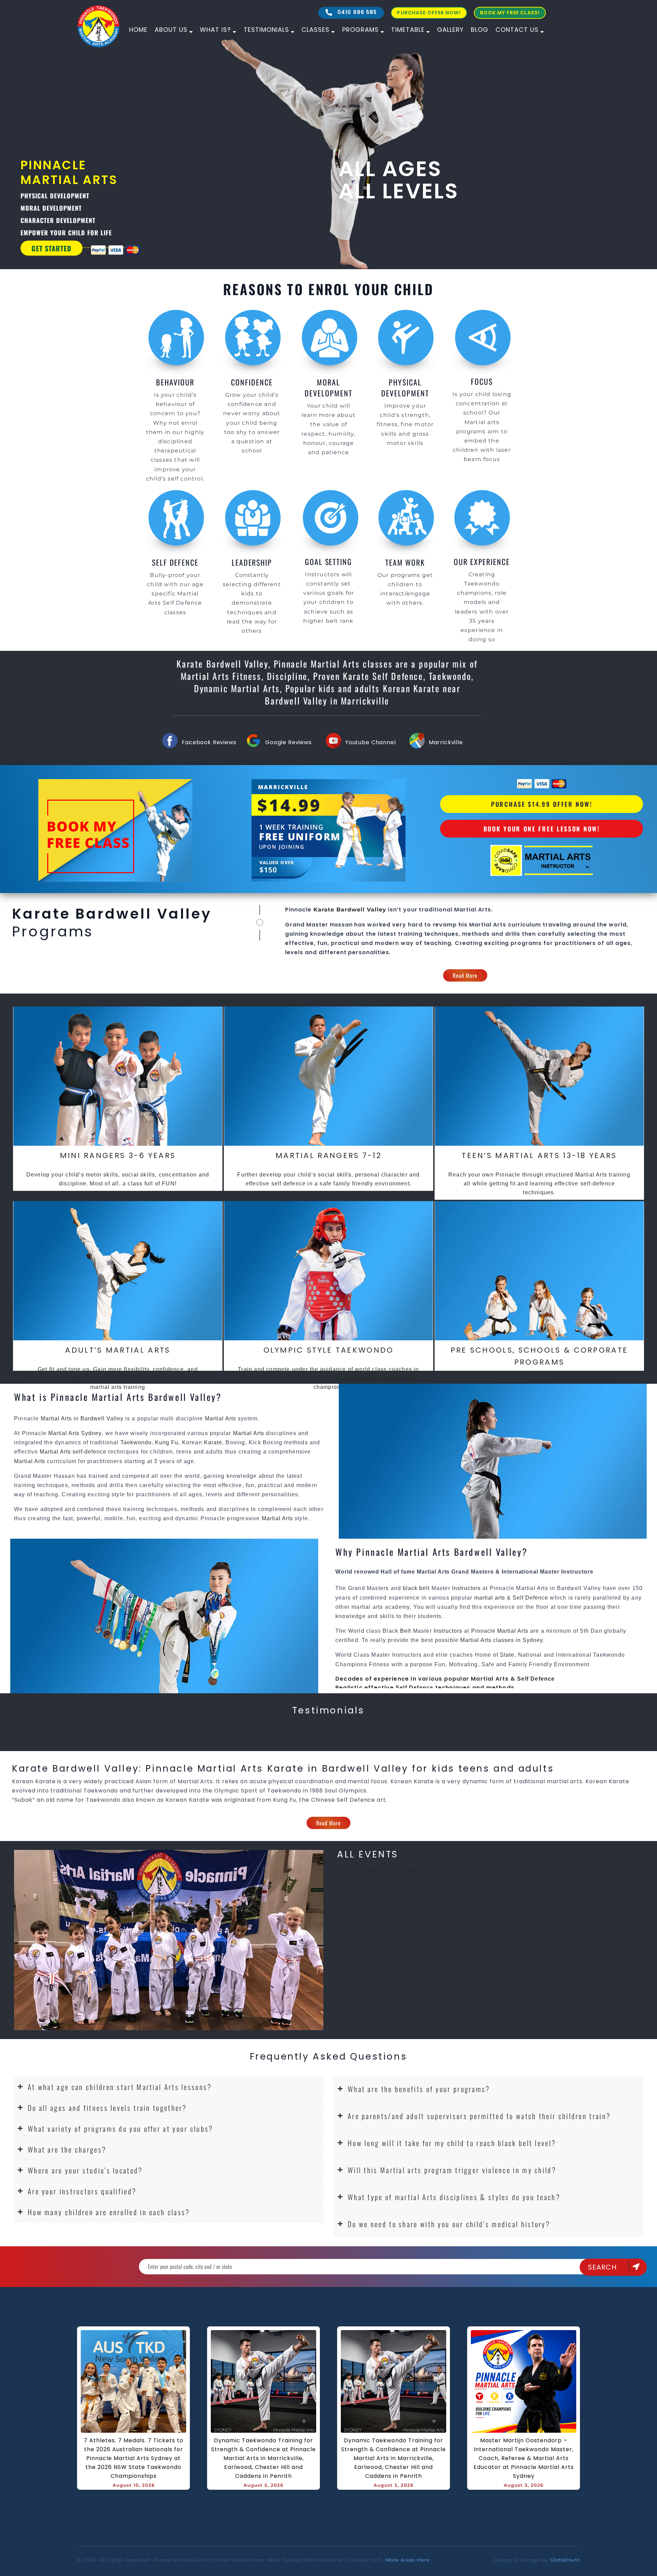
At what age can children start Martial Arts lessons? (120, 2087)
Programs (360, 30)
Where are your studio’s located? (85, 2170)
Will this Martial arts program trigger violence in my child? (452, 2170)
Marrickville (446, 742)
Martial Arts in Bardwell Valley (83, 1418)
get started (161, 248)
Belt (405, 1631)
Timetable (408, 30)
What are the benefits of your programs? (419, 2089)
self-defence (89, 1452)
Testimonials (266, 30)
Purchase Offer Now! (429, 13)
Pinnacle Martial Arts (500, 1631)
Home (138, 30)
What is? (215, 30)
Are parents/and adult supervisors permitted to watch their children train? (479, 2116)
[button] (169, 2087)
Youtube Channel (371, 742)
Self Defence (530, 1598)
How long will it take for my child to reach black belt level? (452, 2143)
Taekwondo (136, 1442)
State (507, 1655)
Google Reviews (288, 742)
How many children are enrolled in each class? (109, 2212)
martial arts (490, 1598)
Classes (315, 30)
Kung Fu (167, 1442)
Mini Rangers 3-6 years (118, 1155)
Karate (213, 1442)
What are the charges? (67, 2149)
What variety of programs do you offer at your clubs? (121, 2128)
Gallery (450, 30)
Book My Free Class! (510, 13)
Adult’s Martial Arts (118, 1350)
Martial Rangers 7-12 (328, 1155)
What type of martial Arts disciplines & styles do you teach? (454, 2197)
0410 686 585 (356, 12)
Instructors (467, 1588)
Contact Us (517, 30)
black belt (416, 1588)
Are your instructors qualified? (82, 2191)
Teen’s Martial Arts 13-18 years (539, 1155)
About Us (171, 30)
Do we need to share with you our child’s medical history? (449, 2224)
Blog (480, 30)
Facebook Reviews (209, 742)
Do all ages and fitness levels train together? (107, 2108)
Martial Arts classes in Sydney (502, 1640)
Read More (465, 975)
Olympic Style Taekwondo (329, 1350)
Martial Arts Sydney (75, 1433)
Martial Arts (473, 910)
